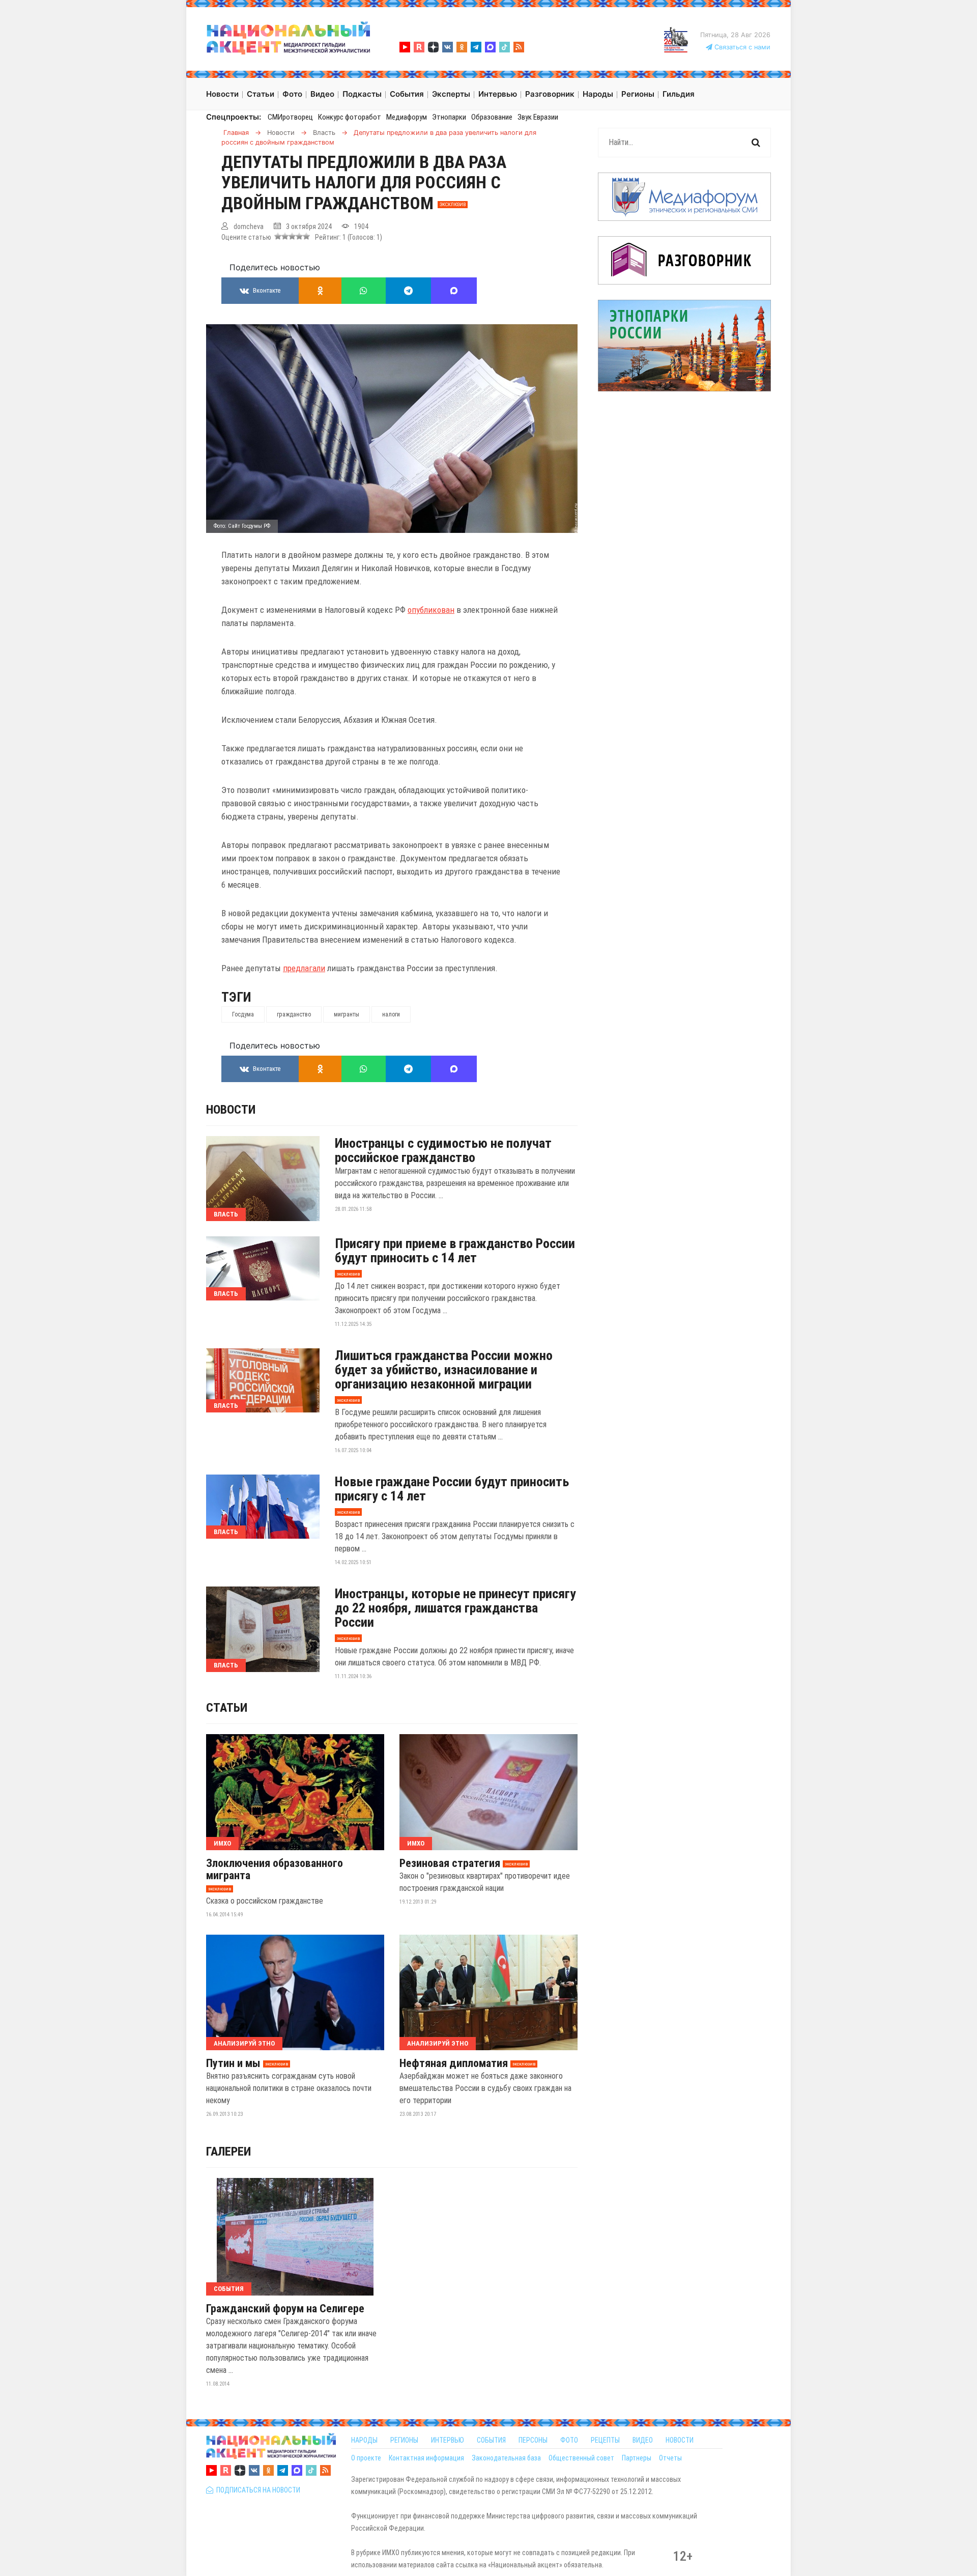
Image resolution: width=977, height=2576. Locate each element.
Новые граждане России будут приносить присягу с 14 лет (452, 1489)
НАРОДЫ (364, 2440)
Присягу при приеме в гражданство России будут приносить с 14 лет (455, 1251)
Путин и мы (233, 2063)
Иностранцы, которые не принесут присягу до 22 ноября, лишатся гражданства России (455, 1608)
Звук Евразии (538, 117)
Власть (226, 1214)
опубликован (431, 610)
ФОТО (569, 2440)
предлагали (304, 968)
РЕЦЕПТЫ (605, 2440)
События (229, 2289)
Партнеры (637, 2458)
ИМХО (222, 1843)
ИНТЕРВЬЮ (448, 2440)
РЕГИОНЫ (404, 2440)
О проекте (366, 2458)
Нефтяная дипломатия (454, 2063)
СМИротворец (290, 117)
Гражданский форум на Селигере (285, 2309)
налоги (391, 1014)
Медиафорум (407, 117)
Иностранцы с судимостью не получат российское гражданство (443, 1150)
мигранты (347, 1014)
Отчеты (670, 2458)
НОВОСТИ (680, 2440)
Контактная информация (426, 2458)
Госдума (243, 1014)
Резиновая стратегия (450, 1863)
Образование (492, 117)
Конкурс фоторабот (350, 117)
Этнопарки (449, 117)
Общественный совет (581, 2458)
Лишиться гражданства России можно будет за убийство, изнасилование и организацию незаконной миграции (444, 1370)
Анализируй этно (244, 2043)
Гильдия (679, 94)
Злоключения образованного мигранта (275, 1870)
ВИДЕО (643, 2440)
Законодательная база (506, 2458)
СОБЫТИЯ (491, 2440)
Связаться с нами (741, 47)
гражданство (294, 1014)
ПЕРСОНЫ (533, 2440)
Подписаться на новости (257, 2490)
